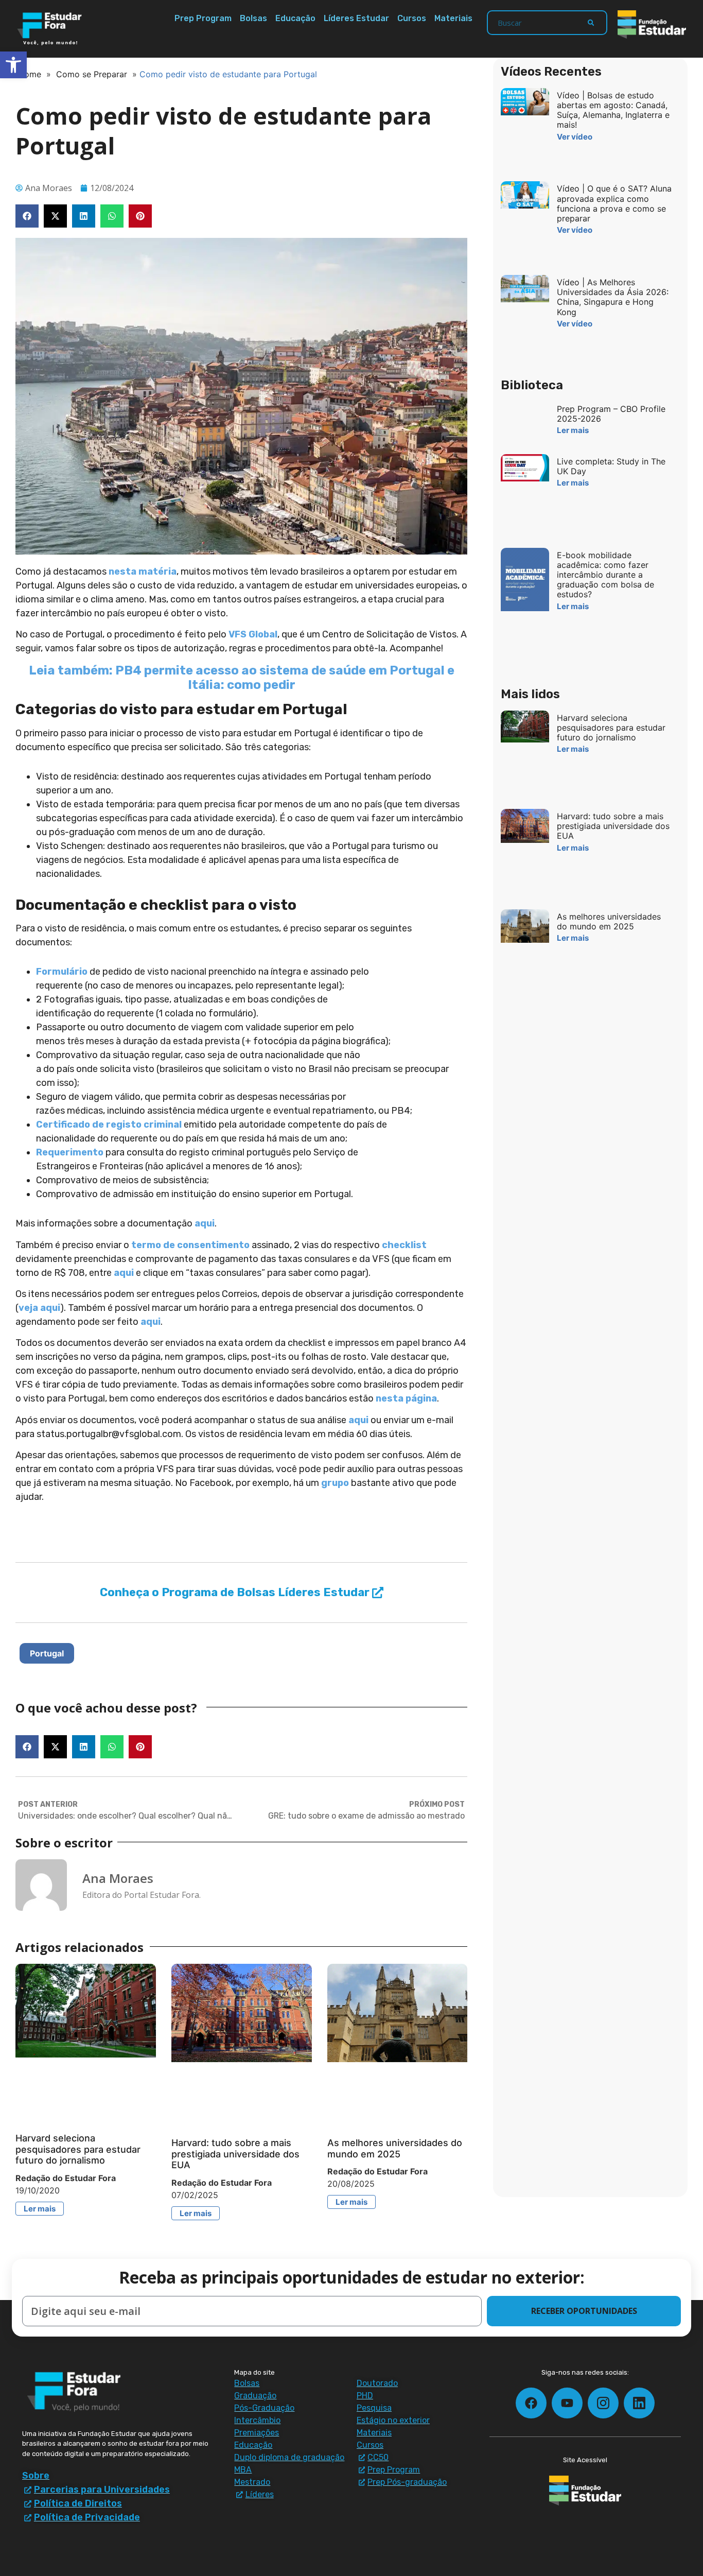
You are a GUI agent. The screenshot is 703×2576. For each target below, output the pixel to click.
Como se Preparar (92, 74)
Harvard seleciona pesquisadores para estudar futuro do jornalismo (78, 2149)
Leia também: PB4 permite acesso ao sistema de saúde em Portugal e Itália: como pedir (242, 678)
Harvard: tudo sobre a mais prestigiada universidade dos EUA (235, 2154)
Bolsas (253, 18)
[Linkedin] (639, 2403)
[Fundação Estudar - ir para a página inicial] (652, 24)
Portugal (47, 1653)
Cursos (412, 18)
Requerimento (70, 1152)
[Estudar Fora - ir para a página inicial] (51, 29)
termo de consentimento (190, 1245)
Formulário (62, 972)
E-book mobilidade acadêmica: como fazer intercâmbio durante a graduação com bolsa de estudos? (605, 575)
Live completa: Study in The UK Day (611, 466)
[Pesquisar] (591, 23)
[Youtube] (567, 2403)
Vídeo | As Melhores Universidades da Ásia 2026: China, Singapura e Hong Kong (613, 297)
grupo (335, 1483)
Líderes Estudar (356, 18)
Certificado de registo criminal (109, 1125)
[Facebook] (531, 2403)
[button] (27, 216)
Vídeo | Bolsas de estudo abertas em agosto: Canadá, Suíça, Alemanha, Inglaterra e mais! (613, 110)
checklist (404, 1245)
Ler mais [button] (40, 2209)
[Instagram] (603, 2403)
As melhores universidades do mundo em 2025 (395, 2148)
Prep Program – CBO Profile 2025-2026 (611, 414)
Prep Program (203, 18)
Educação (295, 18)
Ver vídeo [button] (575, 137)
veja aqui (39, 1308)
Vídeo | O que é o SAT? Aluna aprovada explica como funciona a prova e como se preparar (614, 203)
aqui (205, 1223)
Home (30, 74)
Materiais (453, 18)
